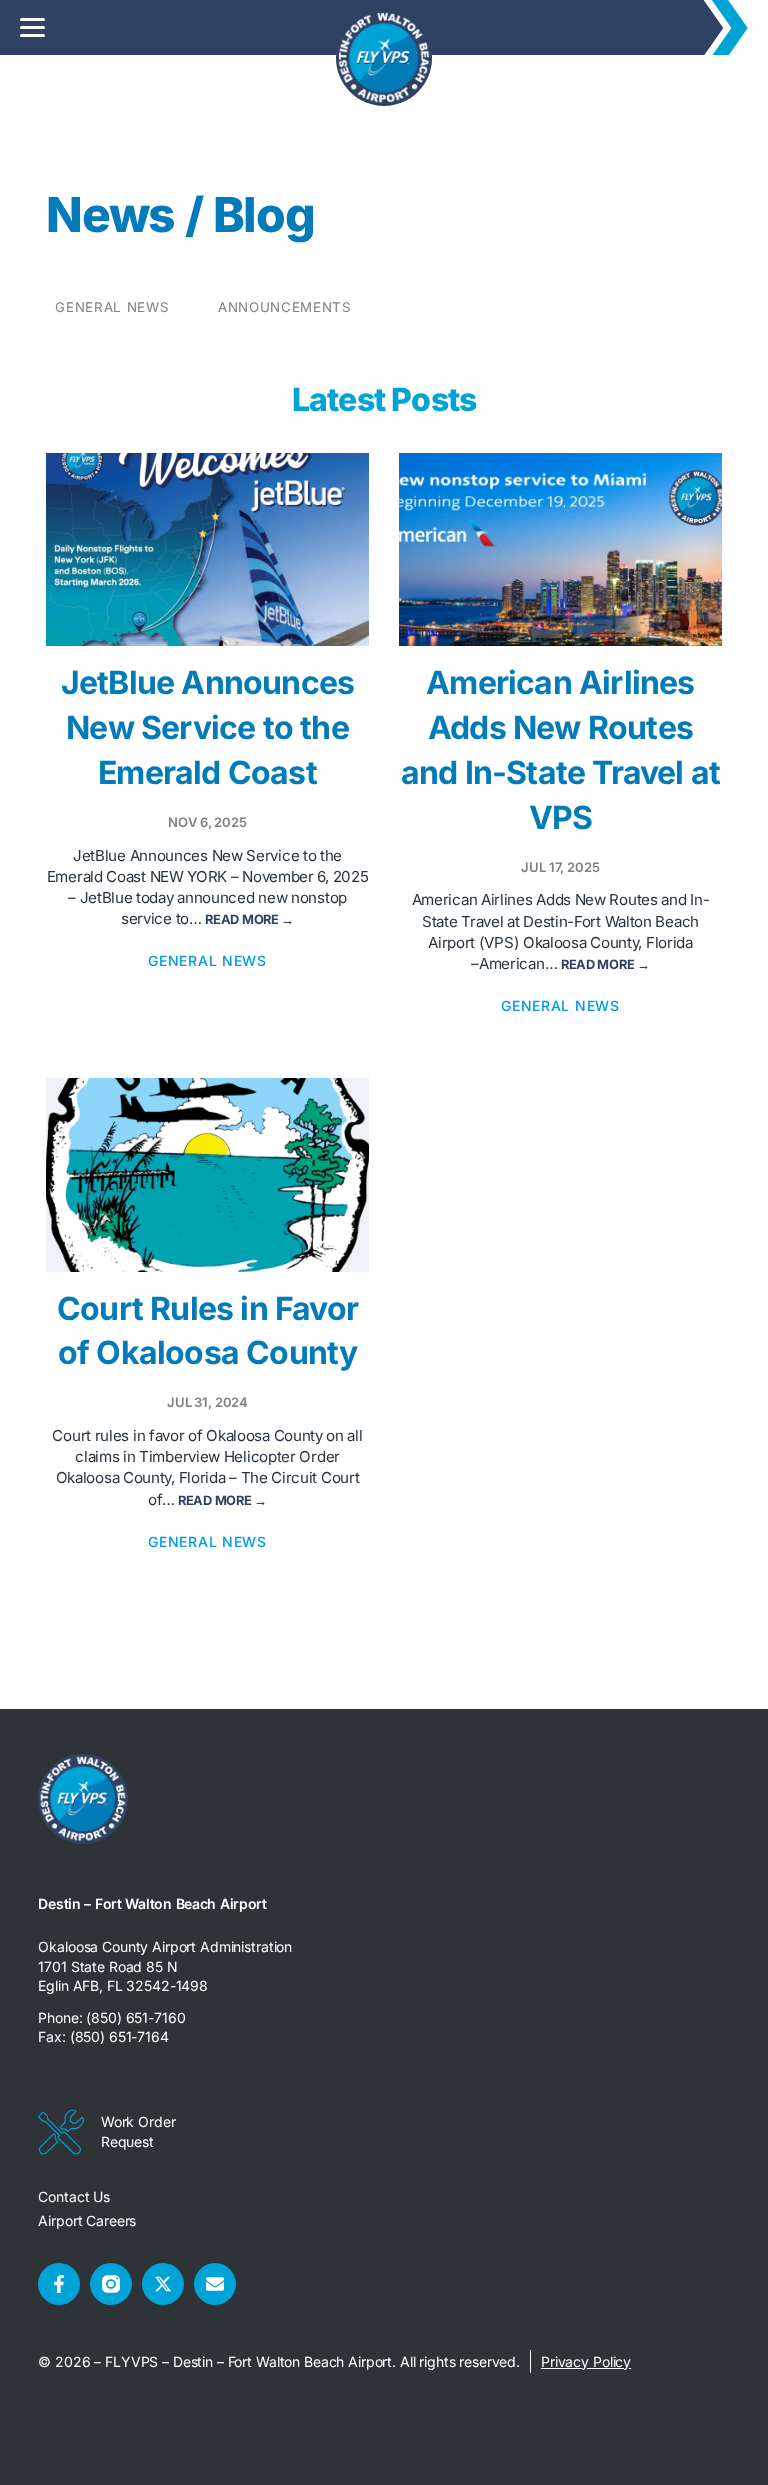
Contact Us (74, 2196)
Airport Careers (87, 2220)
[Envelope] (215, 2284)
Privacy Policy (586, 2361)
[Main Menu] (32, 27)
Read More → (249, 919)
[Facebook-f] (59, 2284)
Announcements (285, 307)
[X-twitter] (163, 2284)
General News (112, 307)
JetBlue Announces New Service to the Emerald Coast (207, 727)
